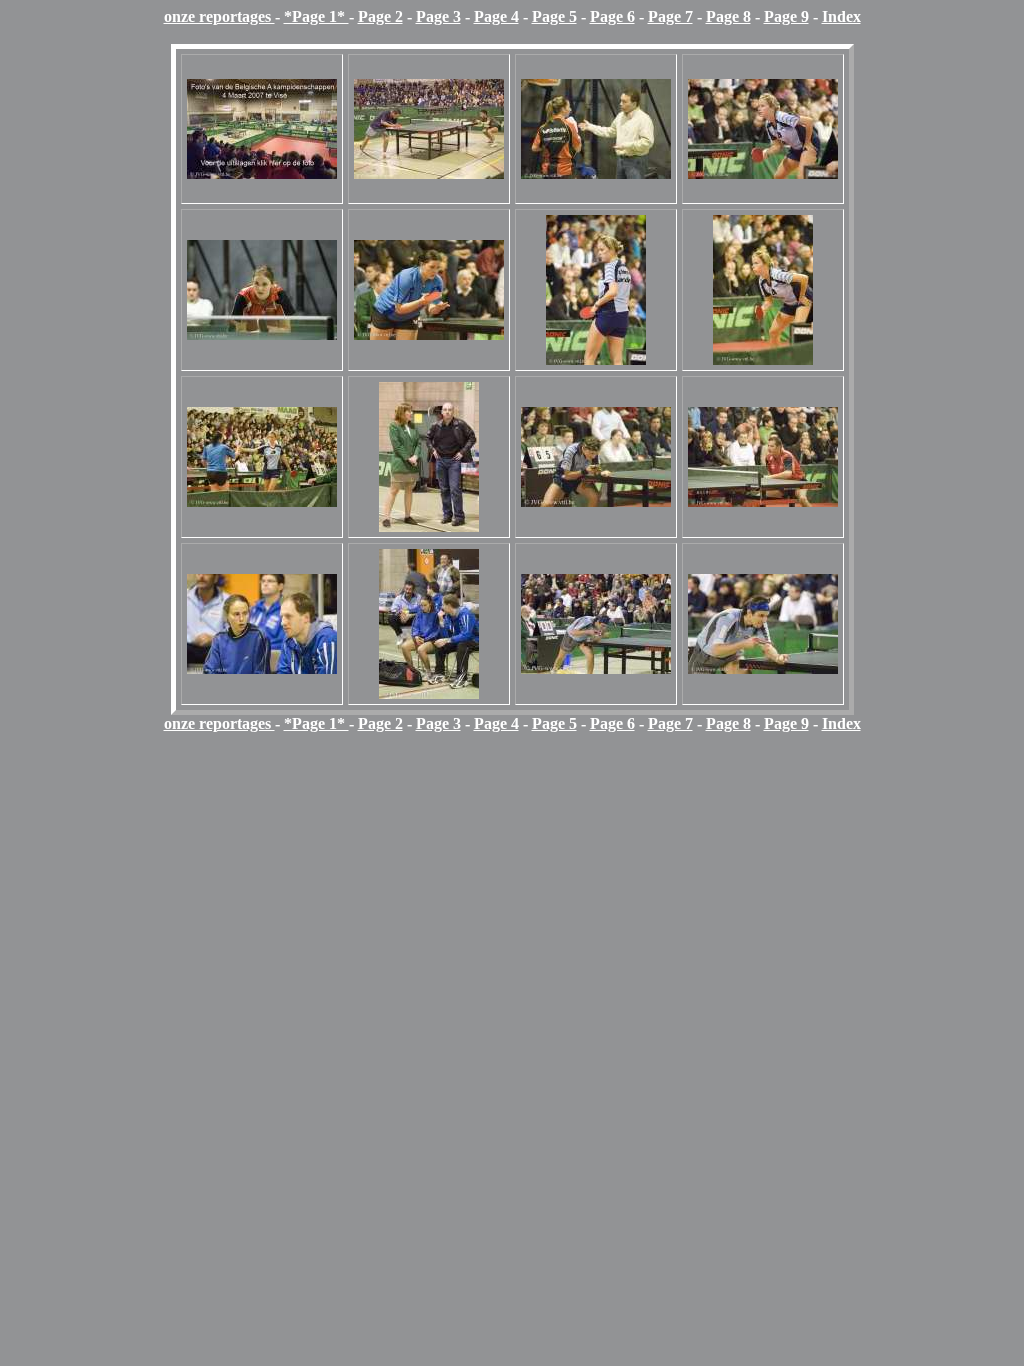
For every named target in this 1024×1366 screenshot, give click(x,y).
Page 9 (786, 16)
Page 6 (612, 16)
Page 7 (670, 16)
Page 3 (438, 16)
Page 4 (496, 16)
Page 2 (380, 16)
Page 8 (728, 16)
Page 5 (554, 16)
